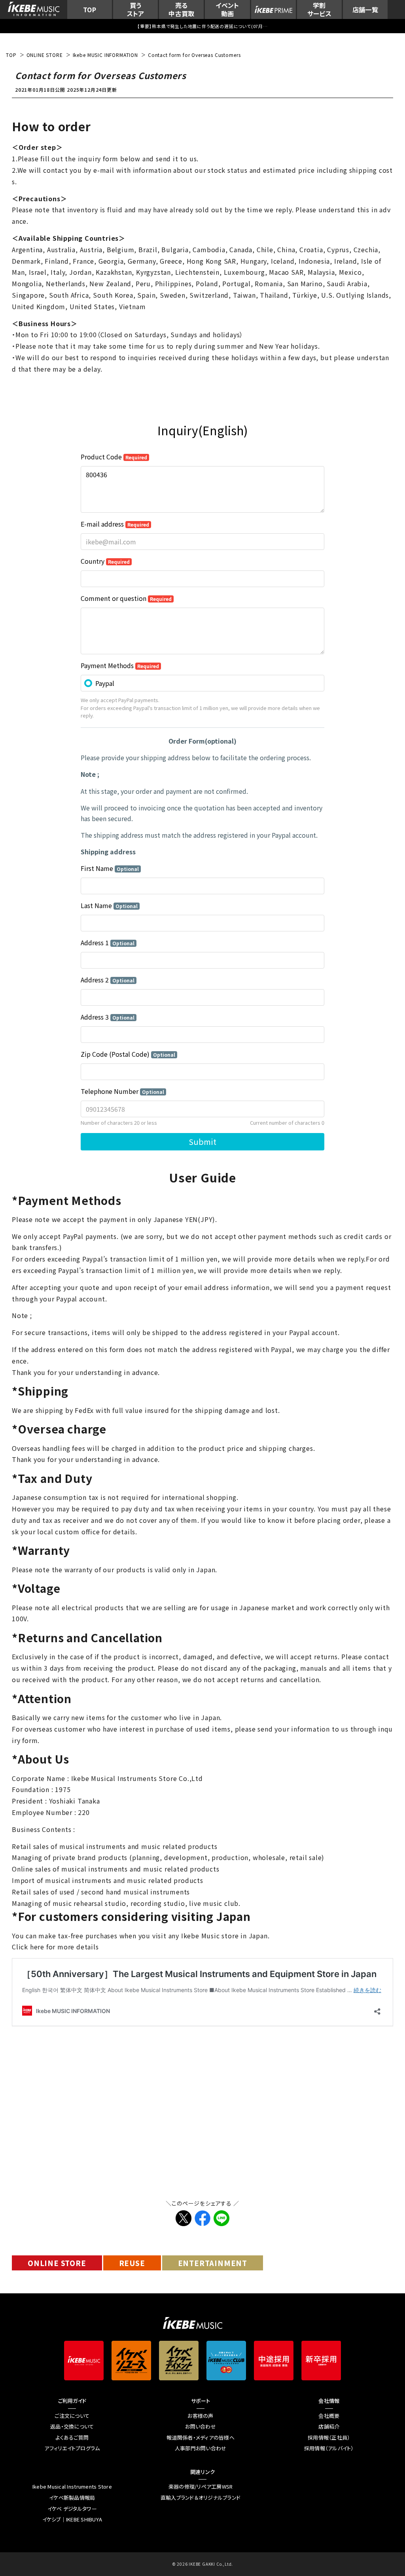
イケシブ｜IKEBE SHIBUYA (72, 2519)
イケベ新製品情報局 (72, 2498)
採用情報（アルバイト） (329, 2448)
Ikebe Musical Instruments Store (72, 2487)
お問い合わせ (201, 2427)
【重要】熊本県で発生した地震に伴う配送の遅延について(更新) (202, 26)
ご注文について (72, 2416)
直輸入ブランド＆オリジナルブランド (201, 2498)
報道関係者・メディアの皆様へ (201, 2438)
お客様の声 (200, 2416)
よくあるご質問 (72, 2438)
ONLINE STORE (57, 2263)
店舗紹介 (329, 2427)
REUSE (132, 2263)
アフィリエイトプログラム (72, 2448)
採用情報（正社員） (329, 2438)
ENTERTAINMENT (213, 2263)
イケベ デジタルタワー (72, 2509)
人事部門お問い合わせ (201, 2448)
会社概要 (329, 2416)
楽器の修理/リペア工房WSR (201, 2487)
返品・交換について (72, 2427)
